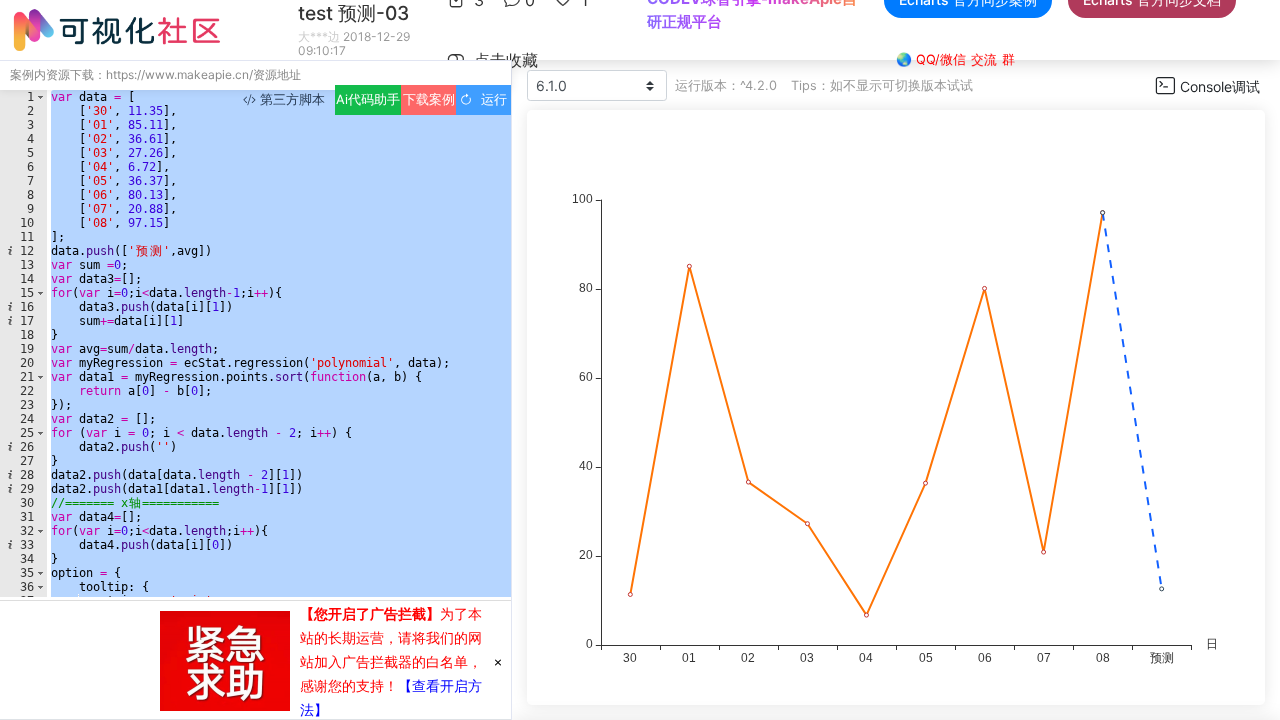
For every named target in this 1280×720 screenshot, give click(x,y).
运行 (490, 99)
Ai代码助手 (368, 99)
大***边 (319, 36)
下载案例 (429, 99)
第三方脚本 (290, 99)
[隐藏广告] (498, 661)
